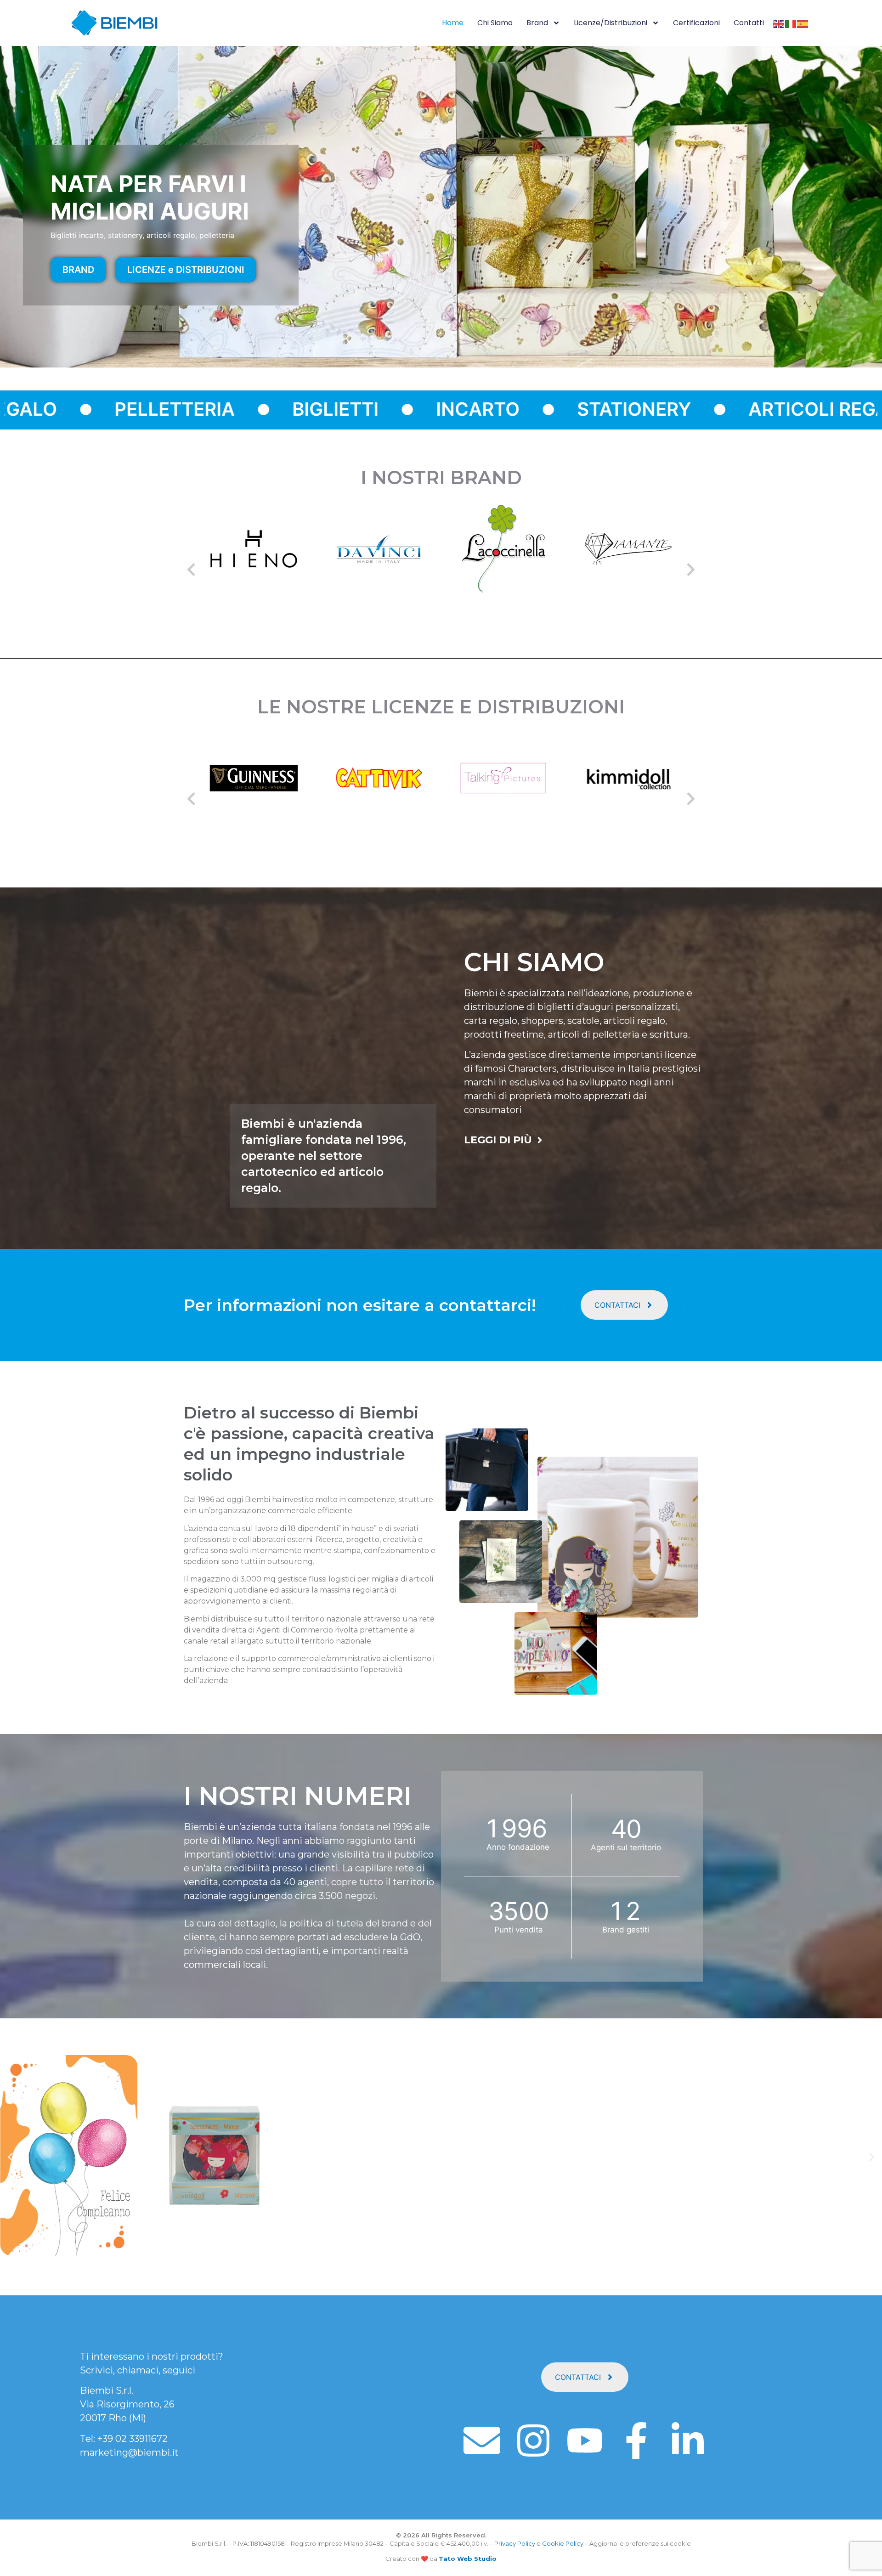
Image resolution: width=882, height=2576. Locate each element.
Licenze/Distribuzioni (611, 23)
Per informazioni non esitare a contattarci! (360, 1305)
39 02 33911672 (135, 2439)
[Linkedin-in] (688, 2440)
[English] (779, 23)
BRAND (78, 270)
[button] (191, 570)
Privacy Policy (515, 2543)
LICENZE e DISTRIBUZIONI (186, 270)
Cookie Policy (563, 2543)
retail (219, 1641)
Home (453, 23)
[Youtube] (585, 2440)
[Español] (803, 23)
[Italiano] (791, 23)
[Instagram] (533, 2440)
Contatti (749, 23)
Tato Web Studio (468, 2559)
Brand (537, 23)
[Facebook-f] (636, 2440)
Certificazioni (696, 23)
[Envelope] (482, 2440)
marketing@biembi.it (129, 2452)
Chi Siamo (495, 23)
